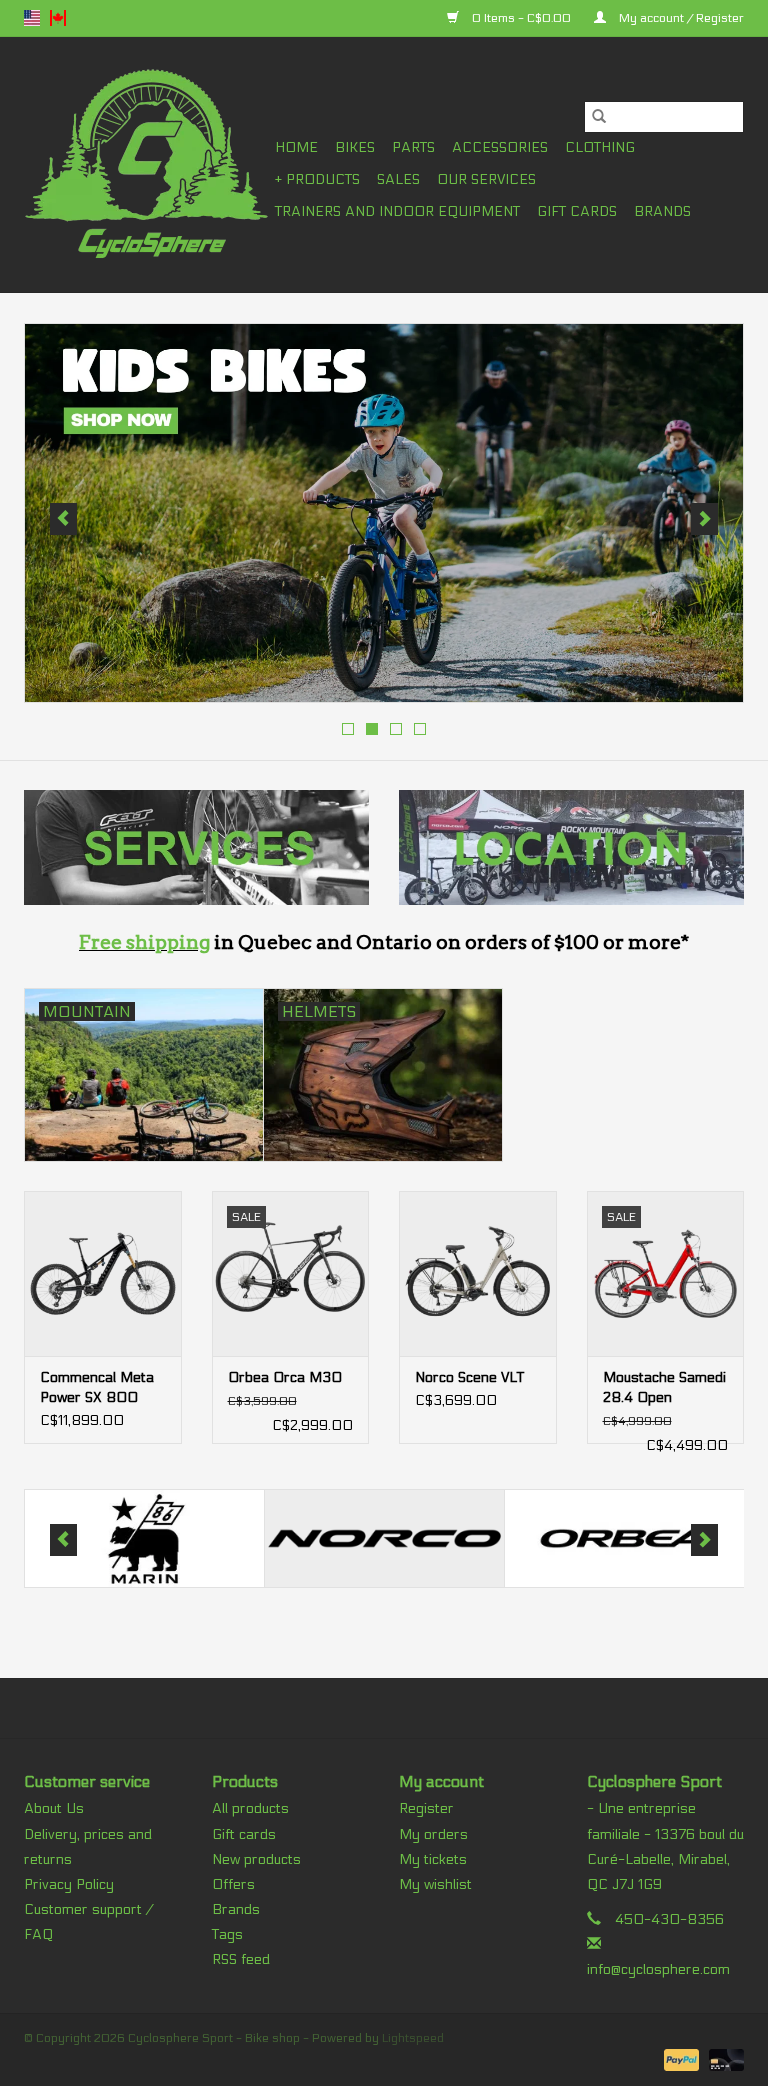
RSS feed (241, 1959)
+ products (317, 179)
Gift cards (577, 211)
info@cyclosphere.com (658, 1969)
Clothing (600, 147)
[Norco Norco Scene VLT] (478, 1273)
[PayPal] (679, 2059)
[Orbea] (420, 1538)
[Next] (704, 519)
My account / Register (680, 18)
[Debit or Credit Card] (723, 2059)
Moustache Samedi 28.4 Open (664, 1387)
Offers (233, 1884)
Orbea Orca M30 (285, 1377)
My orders (433, 1834)
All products (250, 1808)
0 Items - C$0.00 (521, 18)
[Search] (599, 117)
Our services (486, 179)
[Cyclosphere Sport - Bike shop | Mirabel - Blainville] (146, 164)
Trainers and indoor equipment (397, 211)
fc (58, 18)
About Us (54, 1808)
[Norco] (180, 1538)
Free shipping (144, 942)
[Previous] (63, 519)
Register (426, 1808)
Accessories (500, 147)
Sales (398, 179)
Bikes (355, 147)
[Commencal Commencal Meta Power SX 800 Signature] (103, 1273)
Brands (662, 211)
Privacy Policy (69, 1884)
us (32, 18)
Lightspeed (413, 2038)
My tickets (433, 1859)
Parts (413, 147)
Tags (227, 1934)
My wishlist (435, 1884)
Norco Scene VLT (469, 1377)
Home (296, 147)
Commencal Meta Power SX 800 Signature (97, 1388)
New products (256, 1859)
